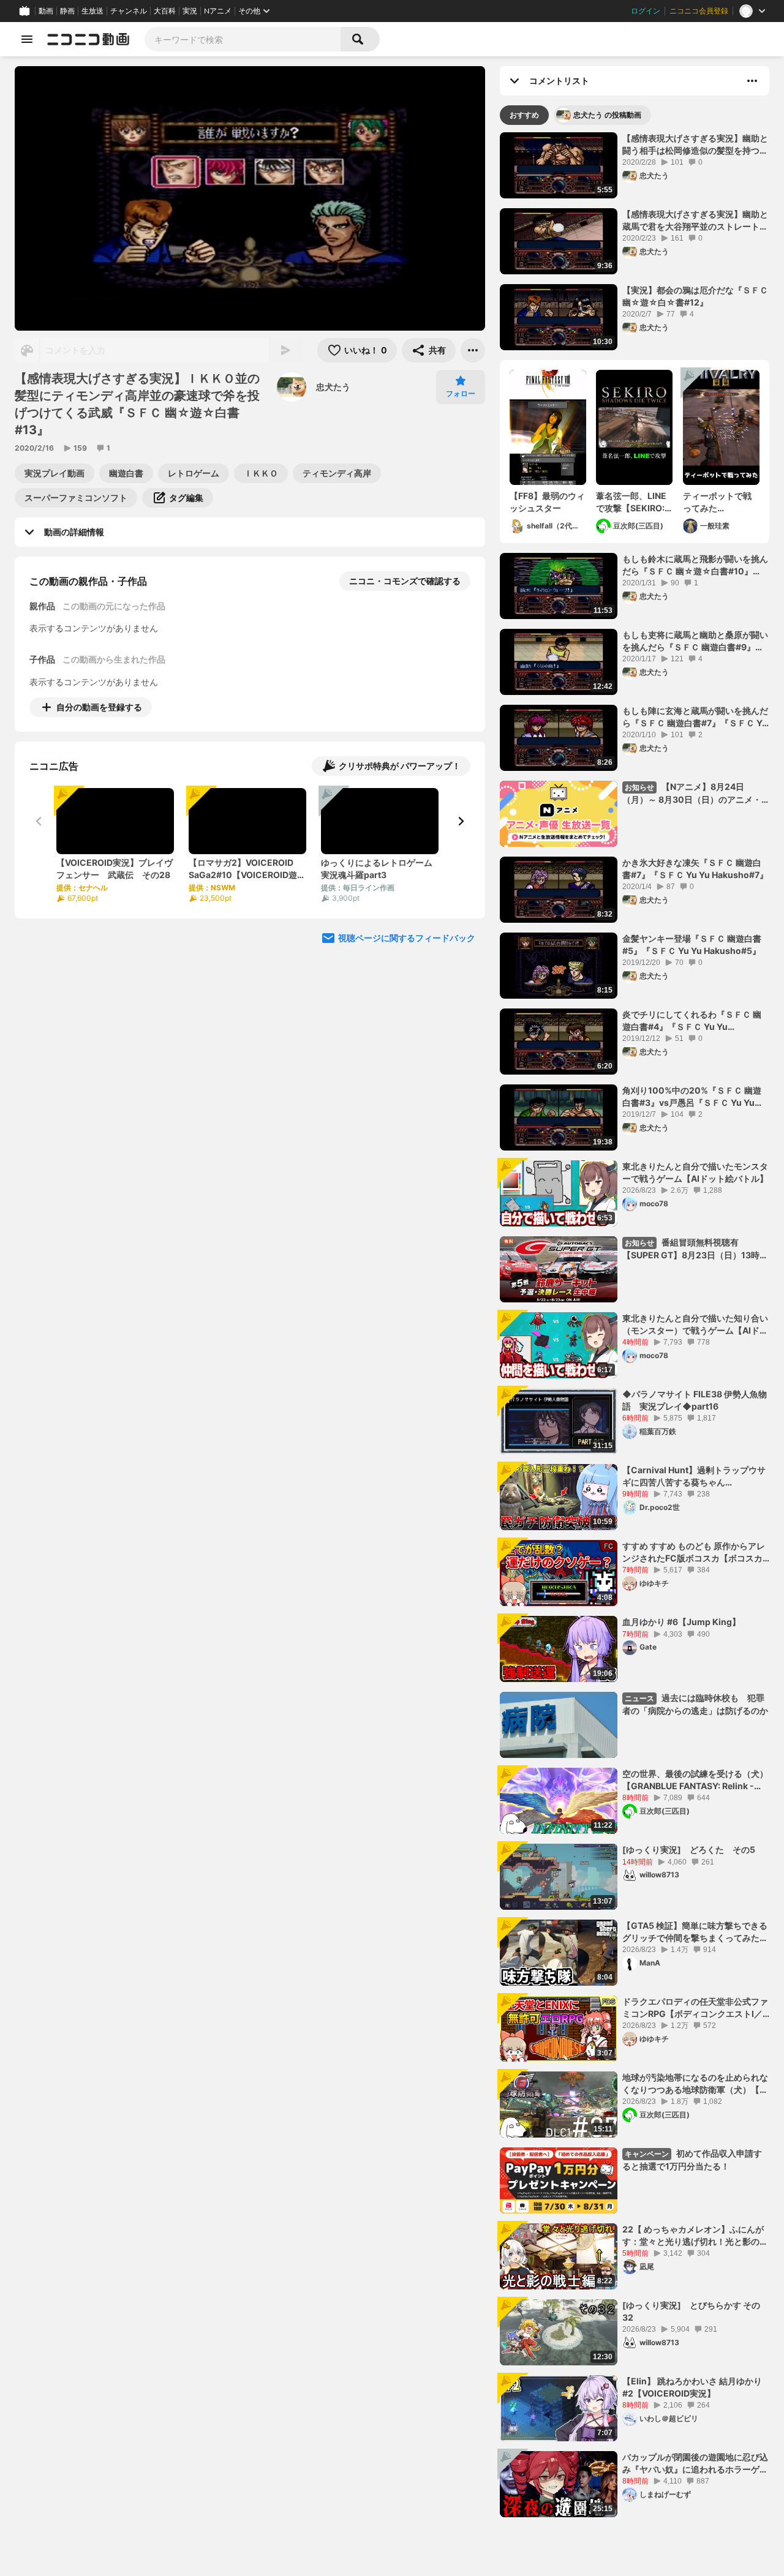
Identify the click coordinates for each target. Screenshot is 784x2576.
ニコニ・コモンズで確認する (405, 581)
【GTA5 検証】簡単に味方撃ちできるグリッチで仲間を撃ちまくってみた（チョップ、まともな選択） (695, 1932)
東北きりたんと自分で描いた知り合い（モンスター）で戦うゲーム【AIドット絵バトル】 (695, 1324)
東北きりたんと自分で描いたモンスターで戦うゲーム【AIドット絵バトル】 (695, 1172)
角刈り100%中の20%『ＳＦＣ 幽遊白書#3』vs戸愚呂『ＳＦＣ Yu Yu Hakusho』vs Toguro (692, 1097)
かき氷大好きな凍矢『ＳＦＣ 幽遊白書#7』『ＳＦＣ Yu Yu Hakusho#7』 (695, 869)
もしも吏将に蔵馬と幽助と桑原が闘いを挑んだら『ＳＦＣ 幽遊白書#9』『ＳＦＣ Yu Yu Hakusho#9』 (695, 641)
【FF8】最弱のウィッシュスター (547, 502)
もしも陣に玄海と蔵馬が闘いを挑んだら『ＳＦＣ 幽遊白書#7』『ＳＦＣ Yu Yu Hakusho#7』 (695, 717)
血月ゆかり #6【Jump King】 (681, 1622)
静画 (67, 11)
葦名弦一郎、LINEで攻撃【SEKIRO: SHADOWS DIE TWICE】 (631, 502)
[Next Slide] (461, 821)
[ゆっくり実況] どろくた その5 (689, 1849)
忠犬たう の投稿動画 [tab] (607, 115)
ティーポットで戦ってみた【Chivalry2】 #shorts (717, 502)
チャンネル (129, 11)
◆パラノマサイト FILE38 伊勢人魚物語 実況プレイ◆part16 (695, 1400)
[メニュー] (473, 350)
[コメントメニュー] (752, 81)
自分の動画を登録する (99, 707)
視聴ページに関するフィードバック (407, 938)
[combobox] (243, 39)
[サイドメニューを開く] (27, 39)
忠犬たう (333, 387)
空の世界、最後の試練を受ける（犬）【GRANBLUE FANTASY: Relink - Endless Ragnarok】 (695, 1780)
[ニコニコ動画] (88, 39)
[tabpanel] (635, 1325)
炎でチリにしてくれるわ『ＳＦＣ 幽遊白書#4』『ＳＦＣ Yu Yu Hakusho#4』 (692, 1021)
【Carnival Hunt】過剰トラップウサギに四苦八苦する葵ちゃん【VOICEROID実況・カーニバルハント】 (694, 1476)
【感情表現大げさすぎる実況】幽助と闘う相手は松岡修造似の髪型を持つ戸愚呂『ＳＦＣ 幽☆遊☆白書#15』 (695, 145)
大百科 (165, 11)
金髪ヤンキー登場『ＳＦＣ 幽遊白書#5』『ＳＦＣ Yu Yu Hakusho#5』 (692, 944)
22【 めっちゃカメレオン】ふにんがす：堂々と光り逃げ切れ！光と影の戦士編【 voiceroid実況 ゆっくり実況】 (695, 2236)
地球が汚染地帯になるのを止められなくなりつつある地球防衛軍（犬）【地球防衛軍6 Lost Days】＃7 (695, 2084)
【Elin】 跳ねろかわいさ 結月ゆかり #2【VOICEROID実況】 (692, 2387)
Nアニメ (218, 11)
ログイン (646, 11)
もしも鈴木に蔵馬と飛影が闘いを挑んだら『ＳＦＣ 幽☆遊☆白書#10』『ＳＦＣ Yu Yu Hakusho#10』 (695, 565)
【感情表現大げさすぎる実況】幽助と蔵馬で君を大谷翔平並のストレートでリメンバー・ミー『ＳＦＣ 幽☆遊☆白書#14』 (695, 220)
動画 (46, 11)
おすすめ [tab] (524, 115)
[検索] (360, 39)
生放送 (92, 11)
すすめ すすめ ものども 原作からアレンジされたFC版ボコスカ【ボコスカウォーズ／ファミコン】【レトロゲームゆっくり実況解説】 (695, 1552)
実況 (190, 11)
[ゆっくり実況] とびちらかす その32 (691, 2311)
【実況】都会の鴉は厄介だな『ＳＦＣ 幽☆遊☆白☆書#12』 (695, 296)
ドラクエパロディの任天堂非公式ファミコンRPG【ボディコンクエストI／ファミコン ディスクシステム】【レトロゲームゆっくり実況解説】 (695, 2008)
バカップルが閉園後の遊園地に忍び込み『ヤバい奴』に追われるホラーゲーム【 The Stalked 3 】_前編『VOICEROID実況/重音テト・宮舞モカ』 (695, 2463)
